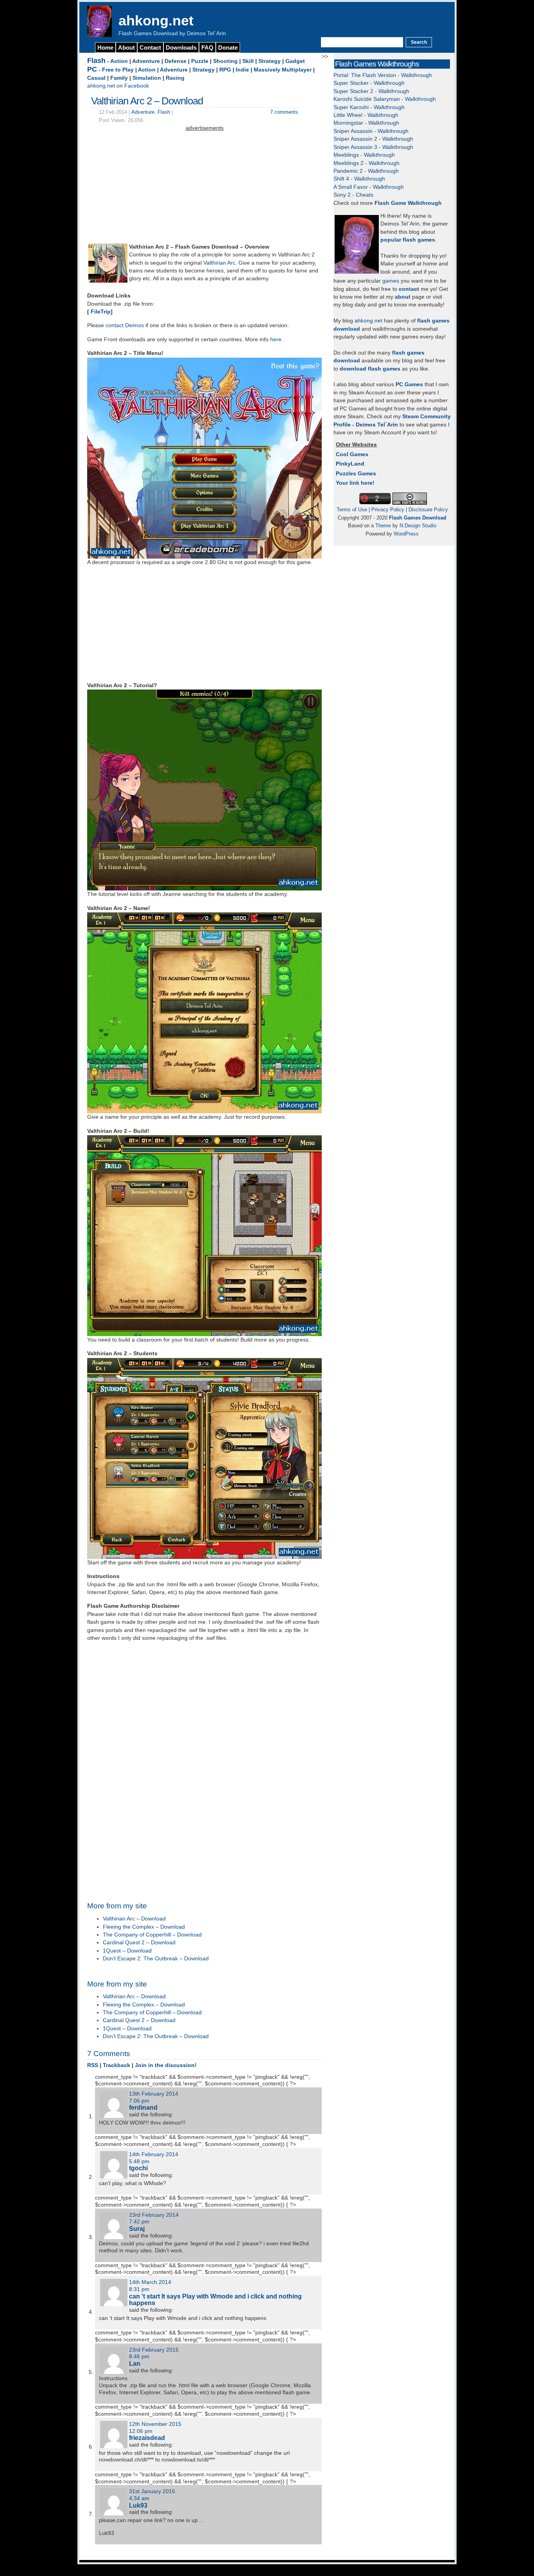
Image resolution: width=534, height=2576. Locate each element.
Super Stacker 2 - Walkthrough (371, 91)
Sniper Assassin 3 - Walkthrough (373, 147)
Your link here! (355, 483)
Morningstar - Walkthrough (366, 123)
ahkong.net (156, 21)
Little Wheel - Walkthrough (366, 115)
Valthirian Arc (219, 263)
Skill (248, 61)
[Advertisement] (204, 187)
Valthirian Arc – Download (134, 1919)
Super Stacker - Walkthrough (369, 83)
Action (119, 61)
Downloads (181, 47)
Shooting (225, 61)
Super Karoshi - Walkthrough (369, 107)
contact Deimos (125, 325)
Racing (175, 78)
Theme (383, 526)
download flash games (370, 369)
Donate (228, 47)
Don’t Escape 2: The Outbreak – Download (156, 1959)
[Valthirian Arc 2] (108, 281)
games (391, 281)
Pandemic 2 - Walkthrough (366, 171)
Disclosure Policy (428, 510)
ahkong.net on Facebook (118, 86)
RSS (93, 2065)
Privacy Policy (388, 510)
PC (92, 69)
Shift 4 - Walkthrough (359, 179)
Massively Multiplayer (283, 70)
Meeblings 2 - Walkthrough (366, 163)
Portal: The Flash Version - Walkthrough (383, 75)
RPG (225, 70)
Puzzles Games (356, 474)
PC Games (409, 384)
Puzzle (200, 61)
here (276, 339)
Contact (150, 47)
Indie (242, 70)
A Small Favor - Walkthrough (369, 187)
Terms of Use (352, 510)
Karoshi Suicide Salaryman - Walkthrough (385, 99)
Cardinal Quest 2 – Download (139, 1943)
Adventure (146, 61)
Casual (96, 78)
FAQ (207, 47)
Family (119, 78)
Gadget (295, 61)
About (126, 47)
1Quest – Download (127, 1951)
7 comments (284, 112)
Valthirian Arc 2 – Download (147, 101)
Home (105, 47)
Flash (96, 61)
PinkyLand (350, 464)
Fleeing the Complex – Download (144, 1927)
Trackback (116, 2065)
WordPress (406, 534)
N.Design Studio (418, 526)
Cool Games (352, 454)
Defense (176, 61)
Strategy (270, 61)
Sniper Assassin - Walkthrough (371, 131)
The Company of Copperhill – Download (152, 1935)
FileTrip (101, 312)
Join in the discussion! (166, 2065)
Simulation (147, 78)
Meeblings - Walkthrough (364, 155)
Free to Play (118, 70)
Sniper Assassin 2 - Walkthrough (373, 139)
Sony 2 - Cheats (353, 195)
